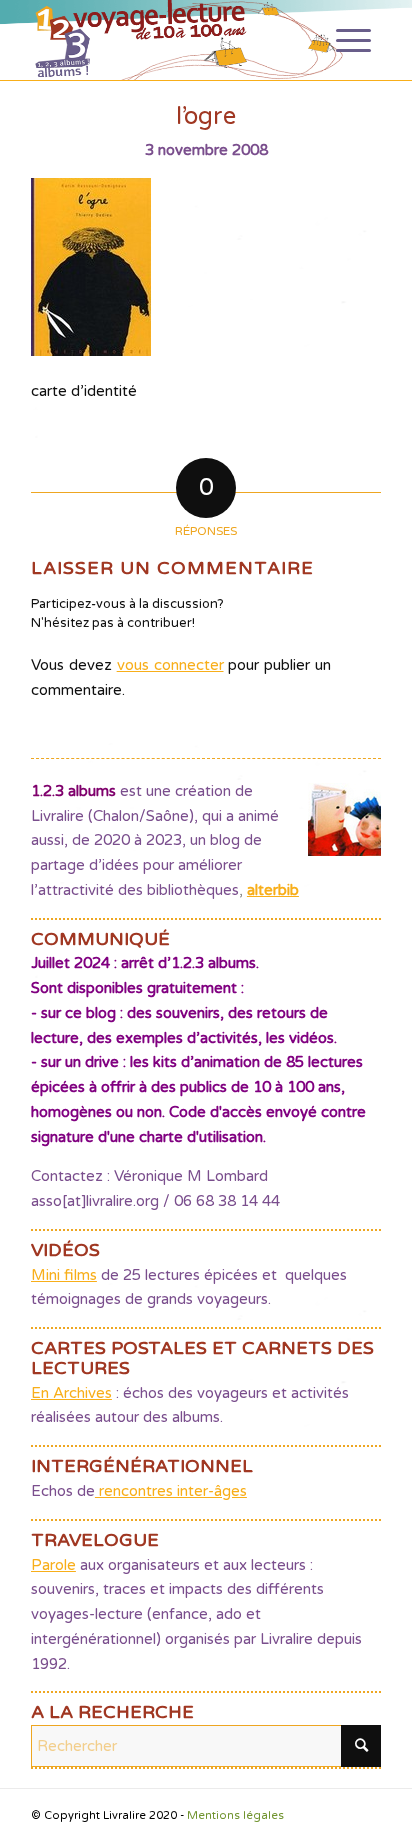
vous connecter (170, 665)
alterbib (273, 890)
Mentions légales (235, 1815)
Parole (53, 1565)
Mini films (64, 1275)
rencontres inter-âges (171, 1491)
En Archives (71, 1393)
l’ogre (206, 116)
